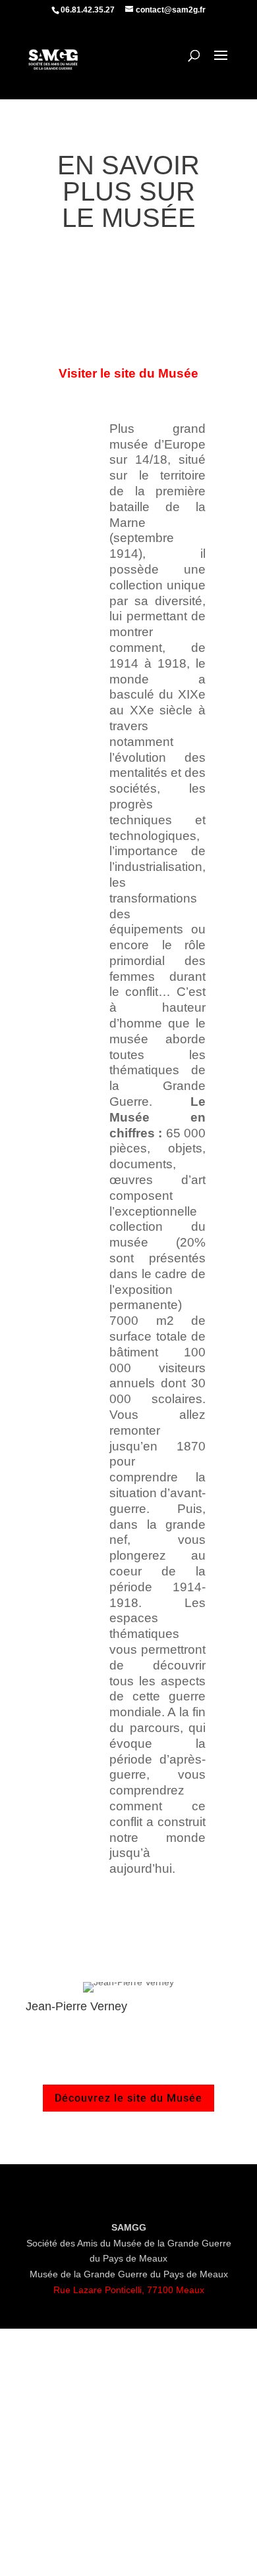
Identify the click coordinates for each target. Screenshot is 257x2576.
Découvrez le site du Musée (128, 2098)
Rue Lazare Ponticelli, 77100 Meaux (129, 2290)
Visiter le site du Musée (128, 373)
